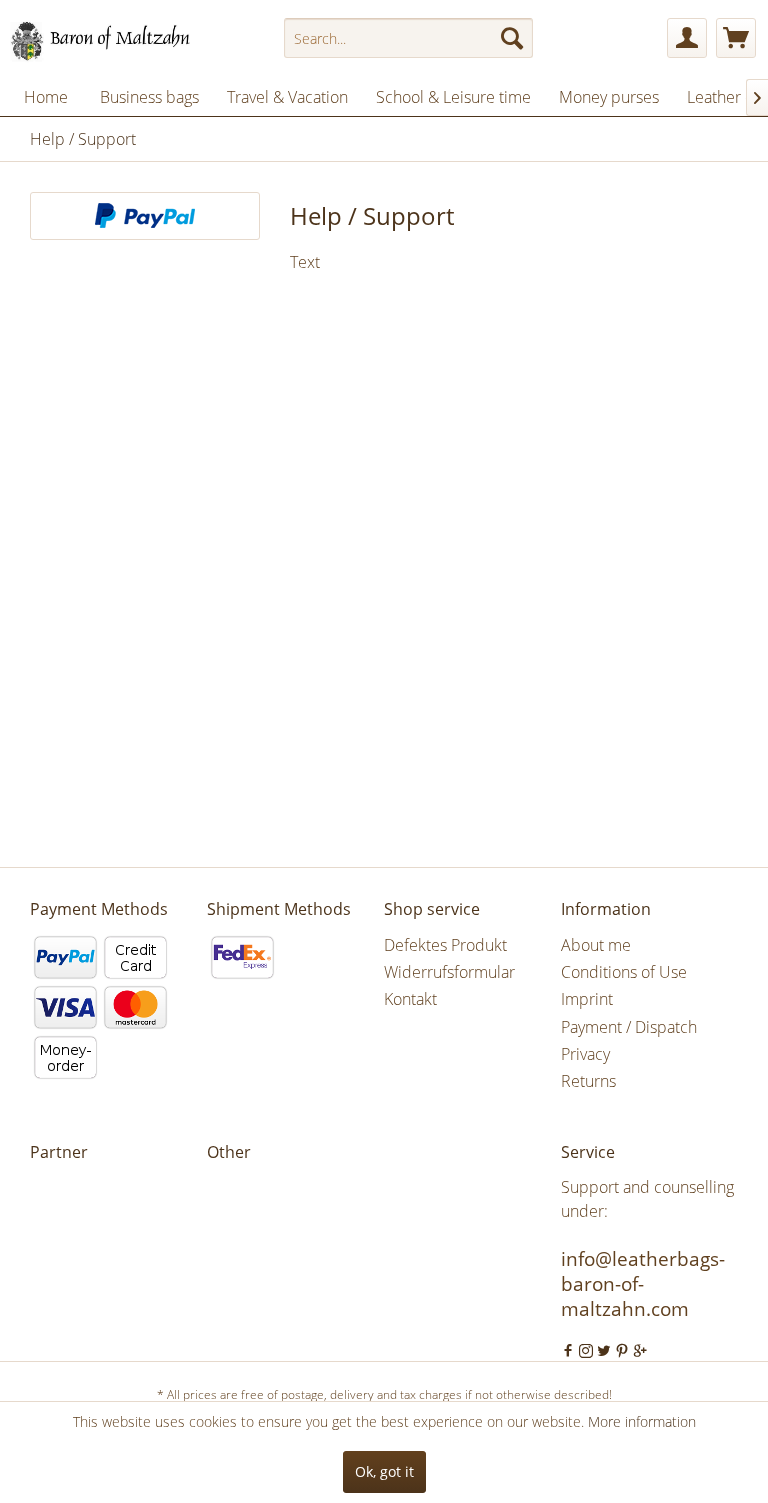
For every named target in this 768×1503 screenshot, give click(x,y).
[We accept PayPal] (145, 216)
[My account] (687, 38)
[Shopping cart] (736, 38)
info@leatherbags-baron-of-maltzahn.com (643, 1284)
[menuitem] (409, 38)
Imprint (587, 999)
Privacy (585, 1054)
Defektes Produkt (445, 945)
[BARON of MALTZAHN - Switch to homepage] (116, 43)
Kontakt (410, 999)
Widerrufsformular (449, 972)
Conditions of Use (624, 972)
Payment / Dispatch (629, 1027)
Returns (588, 1081)
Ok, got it (384, 1471)
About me (596, 945)
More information (642, 1421)
